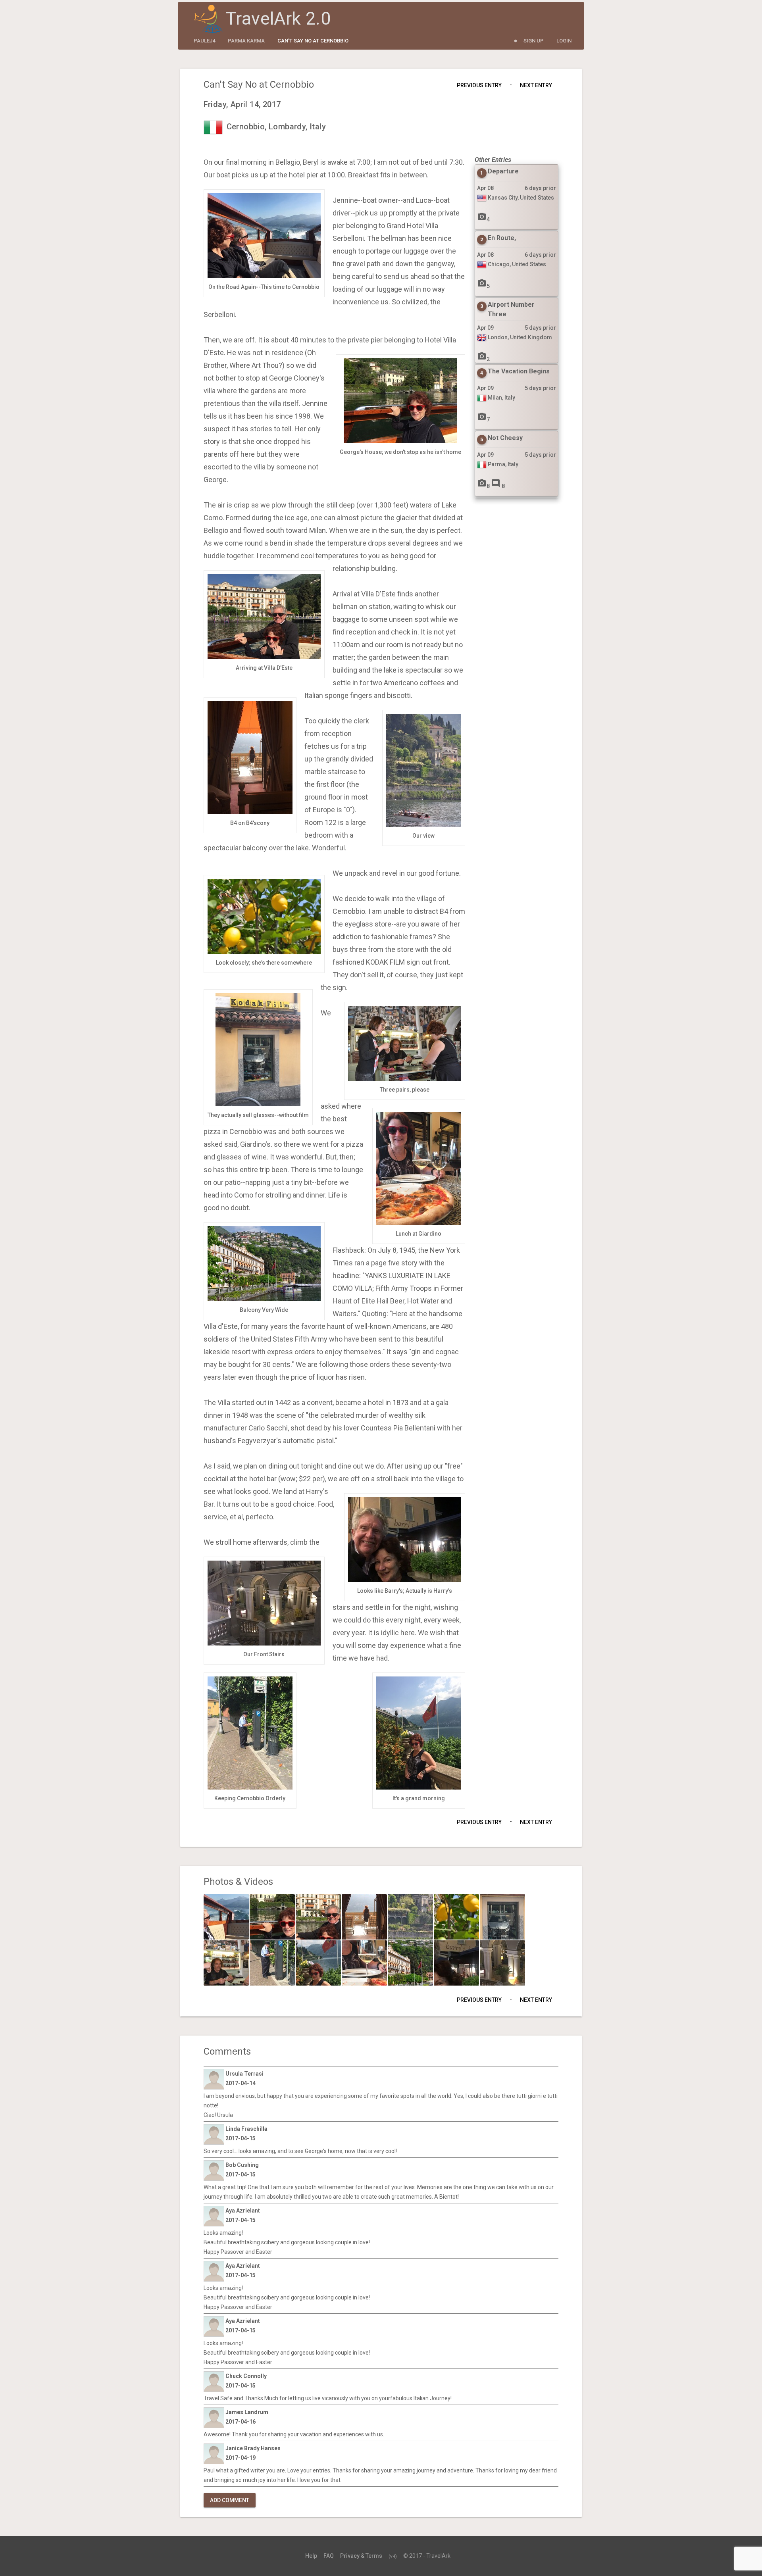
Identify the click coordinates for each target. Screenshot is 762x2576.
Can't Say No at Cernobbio (313, 41)
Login (564, 41)
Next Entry (536, 85)
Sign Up (534, 41)
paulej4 (204, 41)
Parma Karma (246, 41)
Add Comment (230, 2500)
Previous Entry (479, 85)
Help (311, 2556)
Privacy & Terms (361, 2556)
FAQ (329, 2556)
